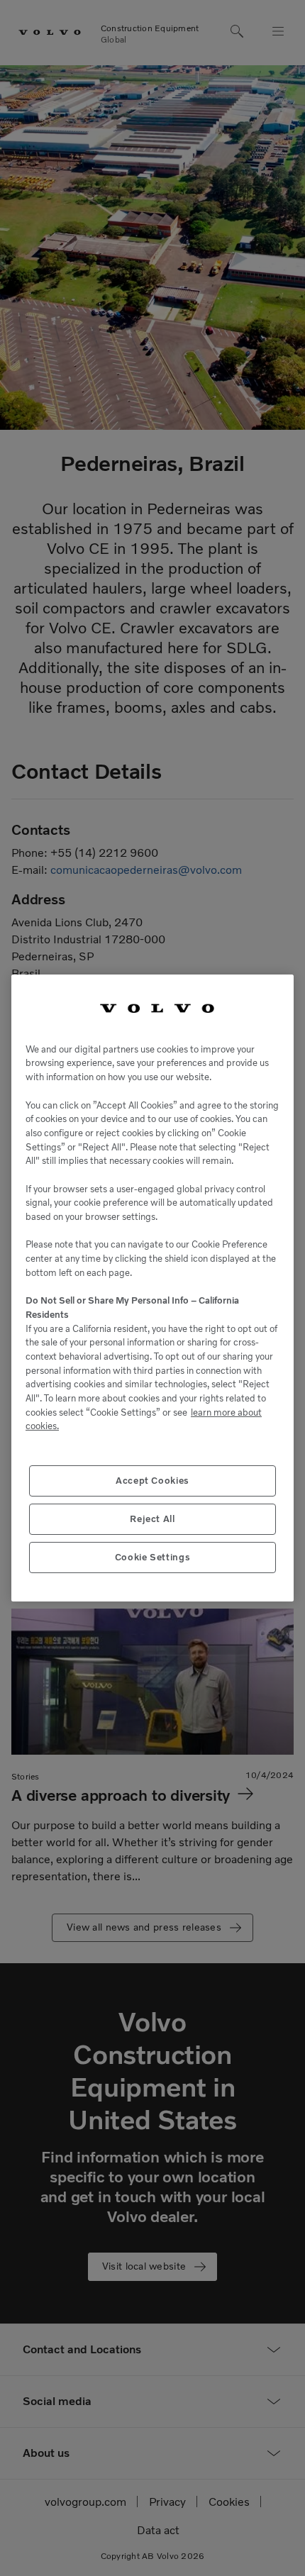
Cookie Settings (153, 1557)
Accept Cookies (152, 1481)
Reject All (152, 1519)
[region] (152, 1288)
